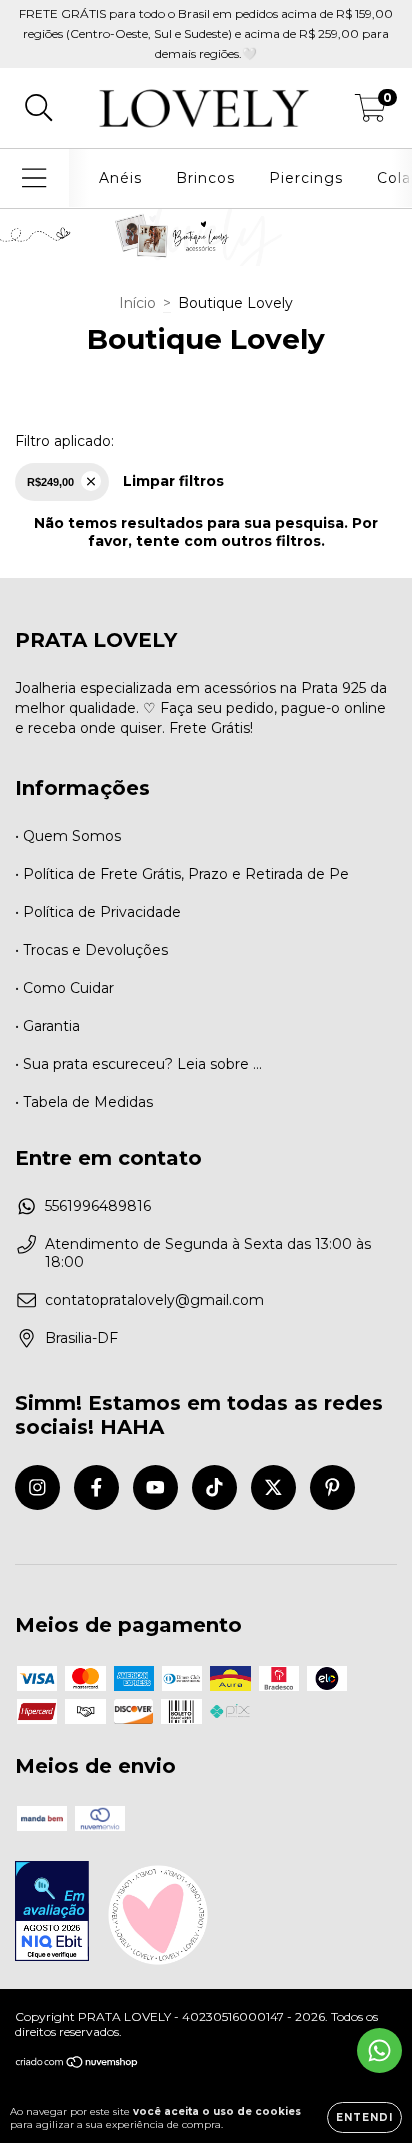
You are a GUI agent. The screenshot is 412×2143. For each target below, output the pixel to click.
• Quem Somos (68, 836)
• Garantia (47, 1026)
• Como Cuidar (64, 988)
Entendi (364, 2117)
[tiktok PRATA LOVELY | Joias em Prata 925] (214, 1487)
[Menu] (34, 178)
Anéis (120, 178)
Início (137, 303)
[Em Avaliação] (52, 1913)
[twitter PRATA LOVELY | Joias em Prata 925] (273, 1487)
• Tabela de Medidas (84, 1102)
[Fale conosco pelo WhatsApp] (379, 2050)
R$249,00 (50, 482)
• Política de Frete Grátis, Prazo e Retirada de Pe (182, 874)
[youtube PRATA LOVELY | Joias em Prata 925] (155, 1487)
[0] (370, 113)
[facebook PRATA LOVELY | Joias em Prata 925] (96, 1487)
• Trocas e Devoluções (91, 950)
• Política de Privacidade (98, 912)
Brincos (205, 178)
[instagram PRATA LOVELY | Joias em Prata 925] (37, 1487)
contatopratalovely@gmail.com (154, 1300)
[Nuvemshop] (77, 2064)
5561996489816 (98, 1206)
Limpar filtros (173, 481)
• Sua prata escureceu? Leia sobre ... (138, 1064)
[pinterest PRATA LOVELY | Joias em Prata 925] (332, 1487)
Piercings (306, 178)
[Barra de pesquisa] (39, 108)
